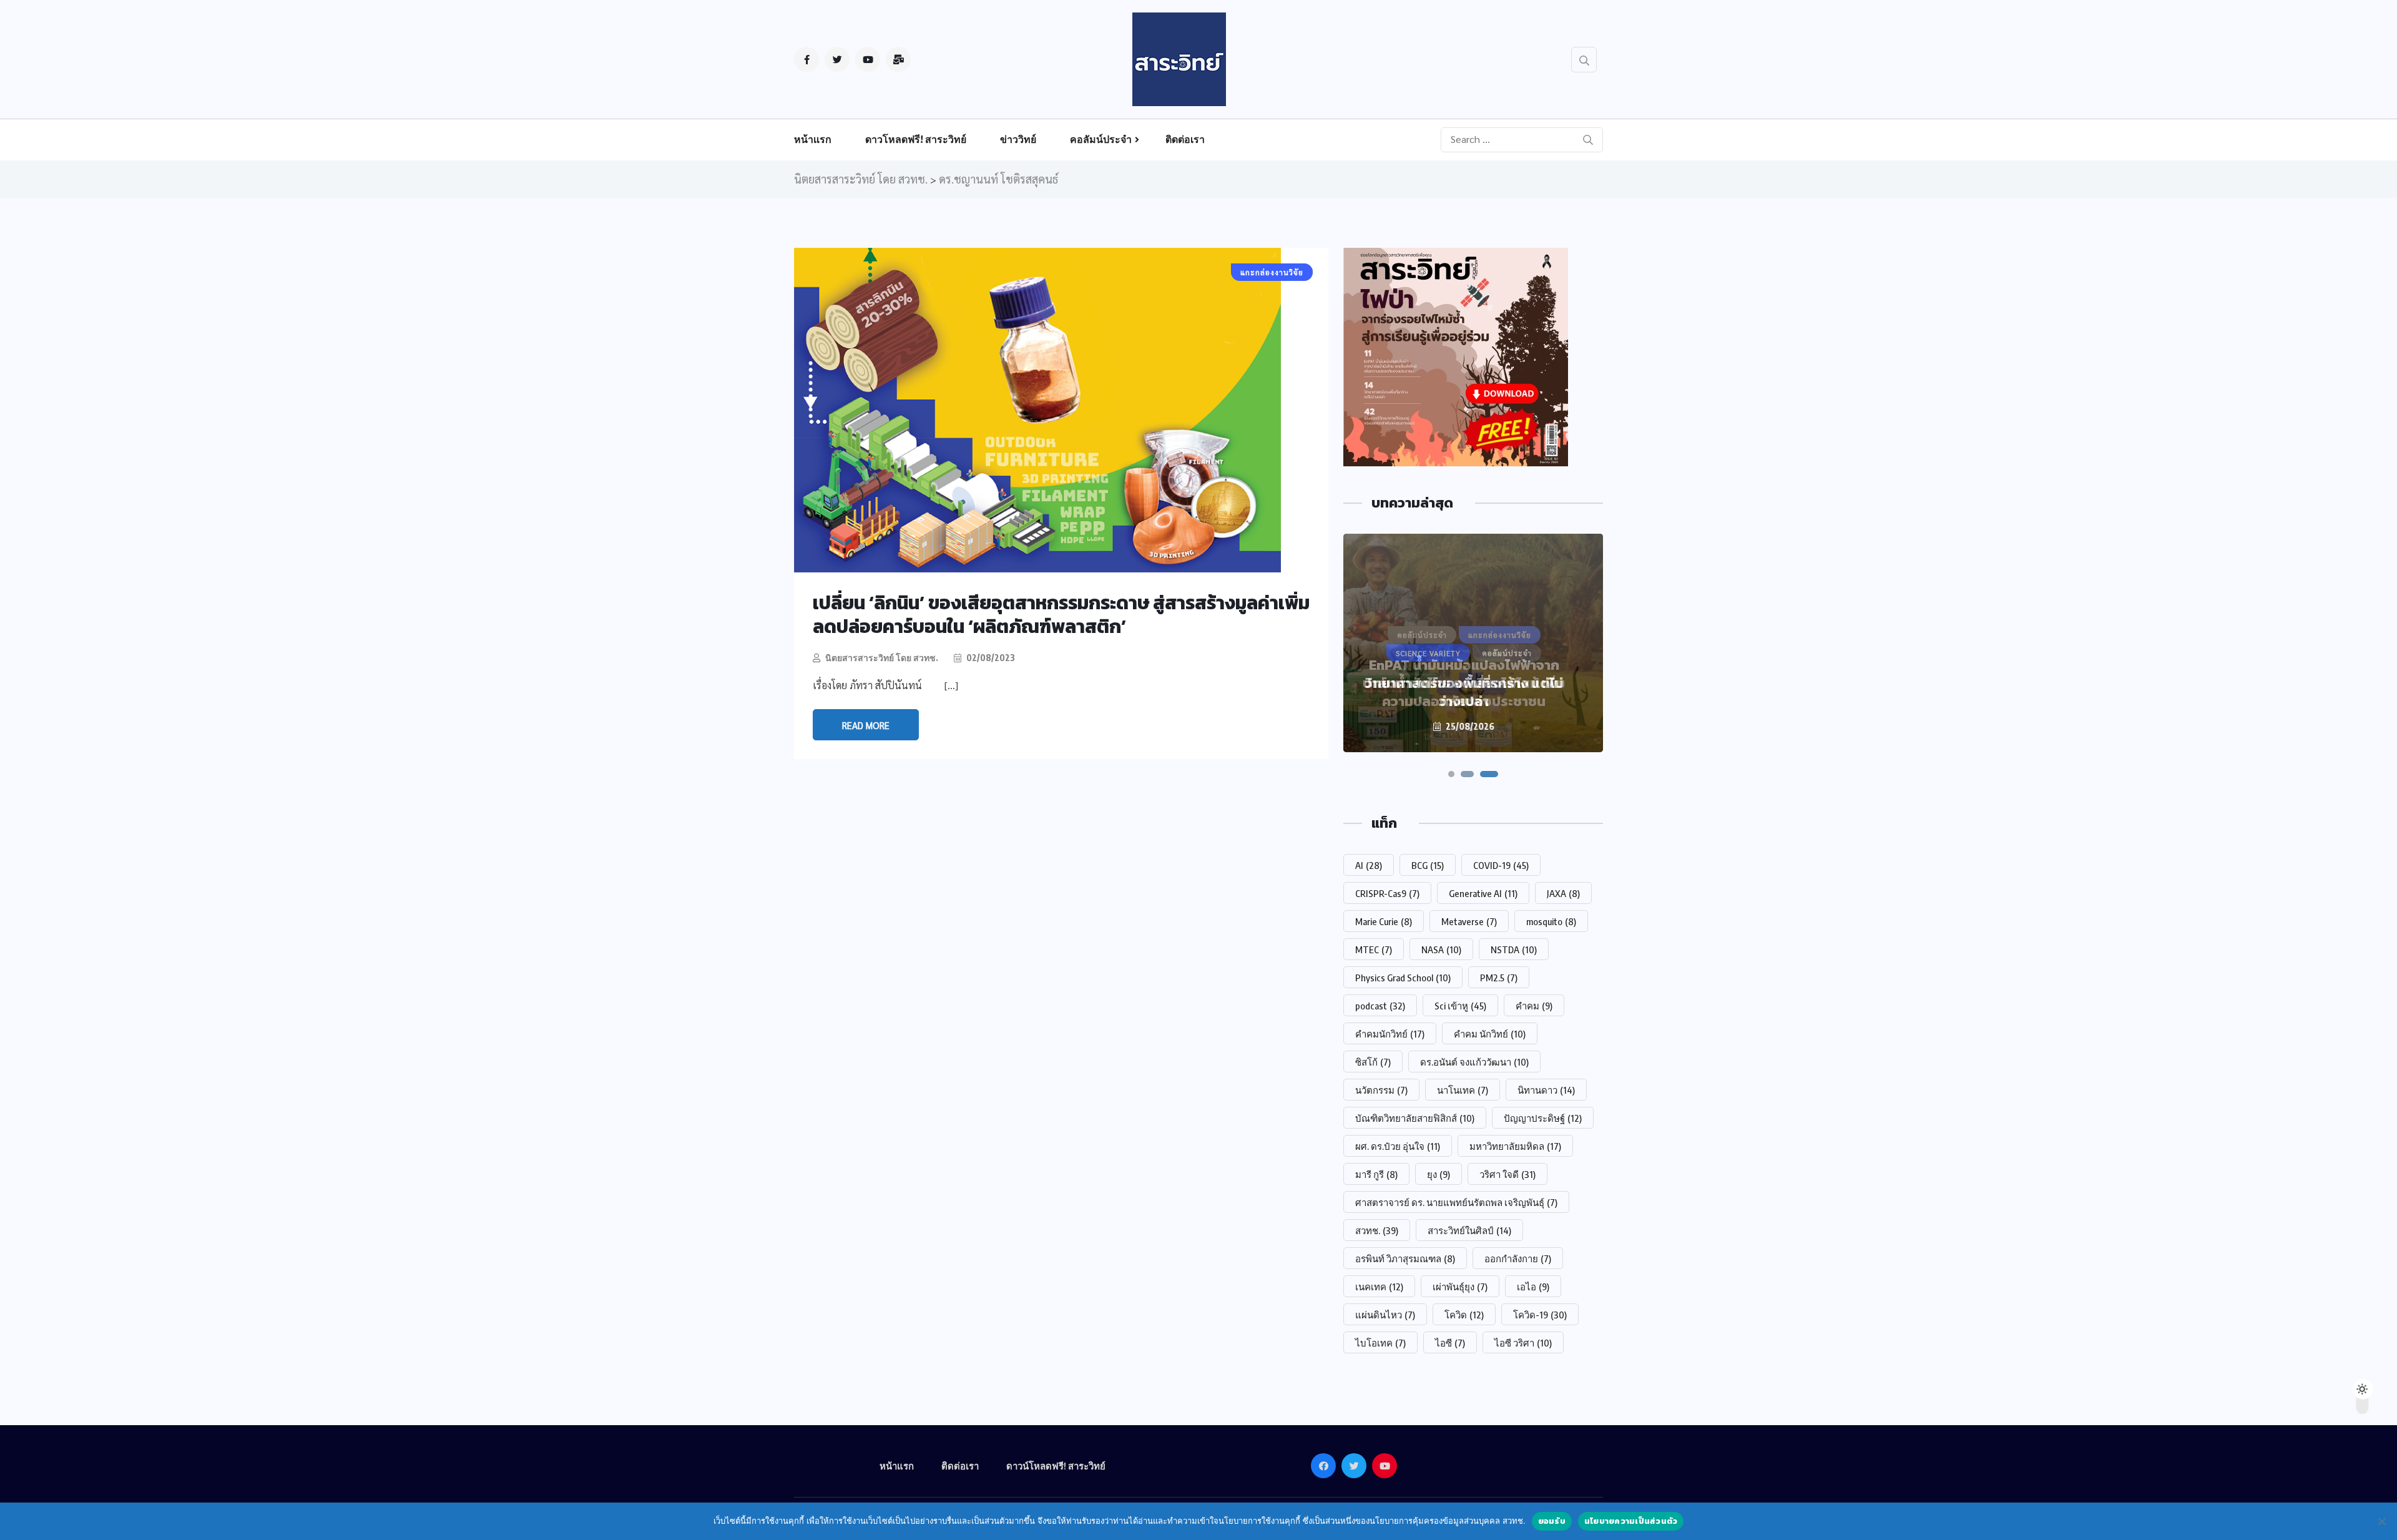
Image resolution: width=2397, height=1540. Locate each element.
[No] (2381, 1521)
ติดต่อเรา (1185, 139)
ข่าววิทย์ (1018, 139)
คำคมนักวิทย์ (1390, 1034)
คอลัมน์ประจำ (1101, 139)
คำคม (1534, 1006)
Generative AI (1483, 893)
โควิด (1464, 1315)
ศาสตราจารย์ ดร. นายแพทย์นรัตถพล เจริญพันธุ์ (1456, 1202)
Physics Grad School (1403, 978)
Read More (866, 725)
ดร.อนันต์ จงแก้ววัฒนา (1474, 1062)
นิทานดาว (1546, 1090)
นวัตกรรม (1381, 1090)
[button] (1451, 774)
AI (1369, 865)
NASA (1441, 949)
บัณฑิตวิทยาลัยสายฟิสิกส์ (1415, 1118)
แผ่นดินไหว (1385, 1315)
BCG (1428, 865)
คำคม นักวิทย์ (1490, 1034)
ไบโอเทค (1380, 1343)
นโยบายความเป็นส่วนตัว (1631, 1521)
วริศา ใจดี (1507, 1174)
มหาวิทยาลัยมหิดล (1515, 1146)
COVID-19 (1501, 865)
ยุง (1439, 1174)
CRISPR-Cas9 (1387, 893)
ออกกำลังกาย (1518, 1258)
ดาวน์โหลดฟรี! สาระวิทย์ (1056, 1466)
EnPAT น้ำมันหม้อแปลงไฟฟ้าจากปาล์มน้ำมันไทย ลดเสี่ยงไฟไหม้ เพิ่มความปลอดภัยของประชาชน (1464, 683)
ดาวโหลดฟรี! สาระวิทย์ (916, 139)
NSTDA (1514, 949)
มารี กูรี (1376, 1174)
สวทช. (1377, 1230)
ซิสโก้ (1373, 1062)
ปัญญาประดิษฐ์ (1543, 1118)
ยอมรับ (1552, 1521)
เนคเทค (1379, 1287)
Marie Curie (1384, 921)
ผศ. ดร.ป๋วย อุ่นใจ (1398, 1146)
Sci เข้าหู (1460, 1006)
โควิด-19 (1540, 1315)
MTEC (1374, 949)
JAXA (1563, 893)
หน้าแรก (813, 139)
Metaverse (1469, 921)
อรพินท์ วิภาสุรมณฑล (1405, 1258)
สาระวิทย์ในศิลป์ (1469, 1230)
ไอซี (1450, 1343)
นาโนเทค (1463, 1090)
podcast (1380, 1006)
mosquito (1551, 921)
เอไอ (1533, 1287)
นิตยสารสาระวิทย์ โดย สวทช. (882, 658)
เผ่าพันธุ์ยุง (1460, 1287)
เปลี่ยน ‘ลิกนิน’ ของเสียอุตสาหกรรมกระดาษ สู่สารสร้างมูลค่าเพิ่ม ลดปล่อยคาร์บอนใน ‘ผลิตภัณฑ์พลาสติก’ (1061, 615)
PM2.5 (1499, 978)
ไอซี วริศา (1523, 1343)
